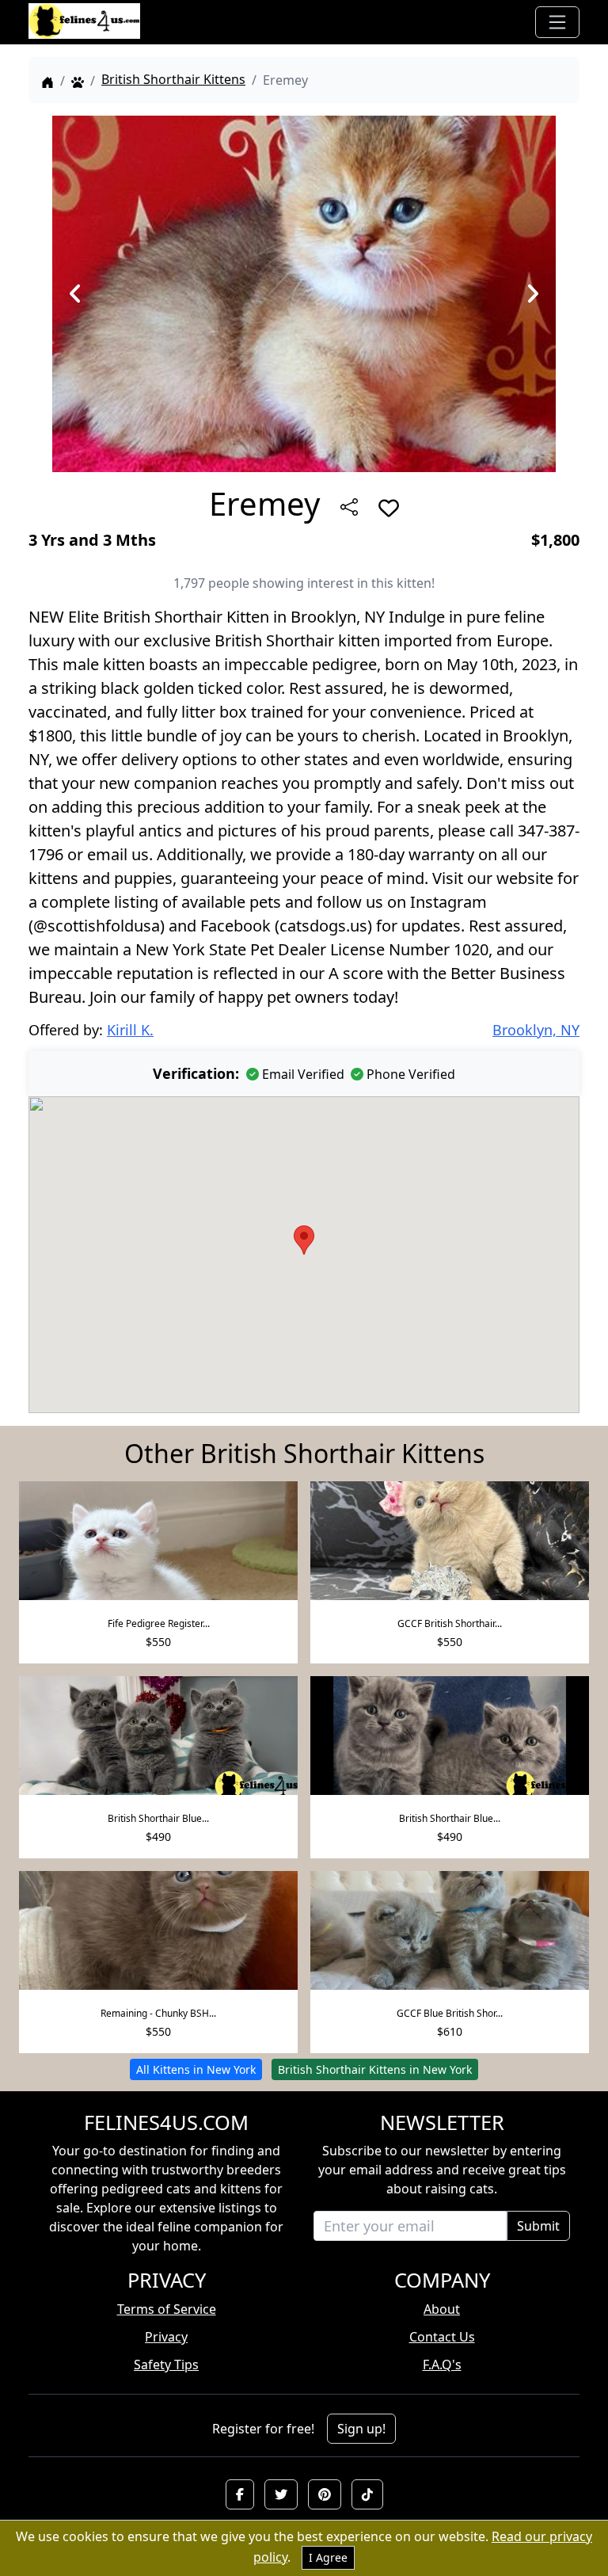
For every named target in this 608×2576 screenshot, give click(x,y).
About (442, 2309)
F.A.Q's (442, 2365)
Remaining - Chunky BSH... (158, 2013)
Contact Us (442, 2337)
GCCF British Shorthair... (450, 1623)
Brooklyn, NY (536, 1030)
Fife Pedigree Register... (159, 1623)
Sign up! (361, 2429)
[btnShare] (349, 507)
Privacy (166, 2337)
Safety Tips (166, 2365)
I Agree (328, 2557)
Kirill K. (130, 1030)
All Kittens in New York (196, 2069)
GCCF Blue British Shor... (450, 2013)
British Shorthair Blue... (158, 1818)
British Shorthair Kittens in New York (375, 2069)
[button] (240, 2494)
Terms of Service (167, 2309)
